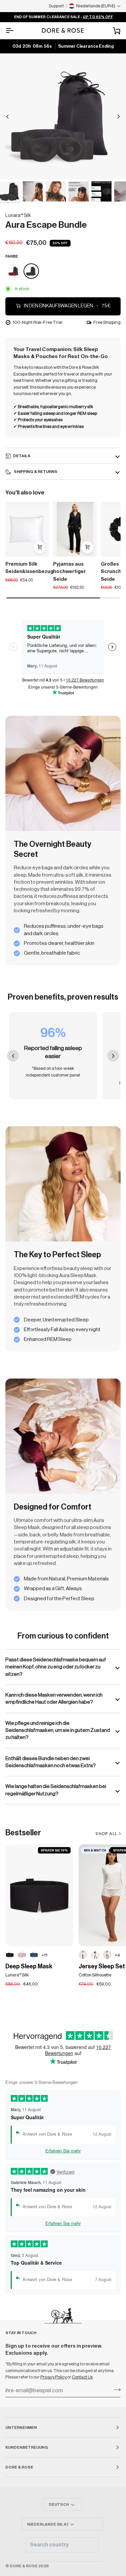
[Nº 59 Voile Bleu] (95, 1955)
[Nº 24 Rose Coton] (107, 1955)
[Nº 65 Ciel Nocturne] (34, 1955)
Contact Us (82, 2377)
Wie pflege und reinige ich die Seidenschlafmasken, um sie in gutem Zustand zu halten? (58, 1730)
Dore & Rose (24, 2566)
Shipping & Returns (35, 472)
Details (22, 456)
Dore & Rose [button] (19, 2467)
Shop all (106, 1834)
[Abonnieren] (115, 2390)
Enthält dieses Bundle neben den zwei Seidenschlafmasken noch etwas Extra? (51, 1762)
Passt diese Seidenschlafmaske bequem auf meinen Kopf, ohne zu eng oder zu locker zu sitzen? (56, 1667)
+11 (45, 1955)
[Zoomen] (13, 167)
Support (56, 6)
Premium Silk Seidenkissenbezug (27, 568)
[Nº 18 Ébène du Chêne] (10, 1955)
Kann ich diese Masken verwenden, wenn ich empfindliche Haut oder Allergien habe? (54, 1698)
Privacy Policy (54, 2377)
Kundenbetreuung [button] (27, 2447)
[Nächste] (119, 117)
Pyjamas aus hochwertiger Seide (69, 572)
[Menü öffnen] (15, 31)
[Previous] (13, 1056)
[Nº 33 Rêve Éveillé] (22, 1955)
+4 (117, 1955)
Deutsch (59, 2504)
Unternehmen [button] (21, 2428)
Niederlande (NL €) (48, 2524)
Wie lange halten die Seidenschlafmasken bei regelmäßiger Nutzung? (56, 1790)
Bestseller (23, 1833)
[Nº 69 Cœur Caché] (83, 1955)
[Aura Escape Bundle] (14, 271)
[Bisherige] (7, 117)
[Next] (113, 1056)
